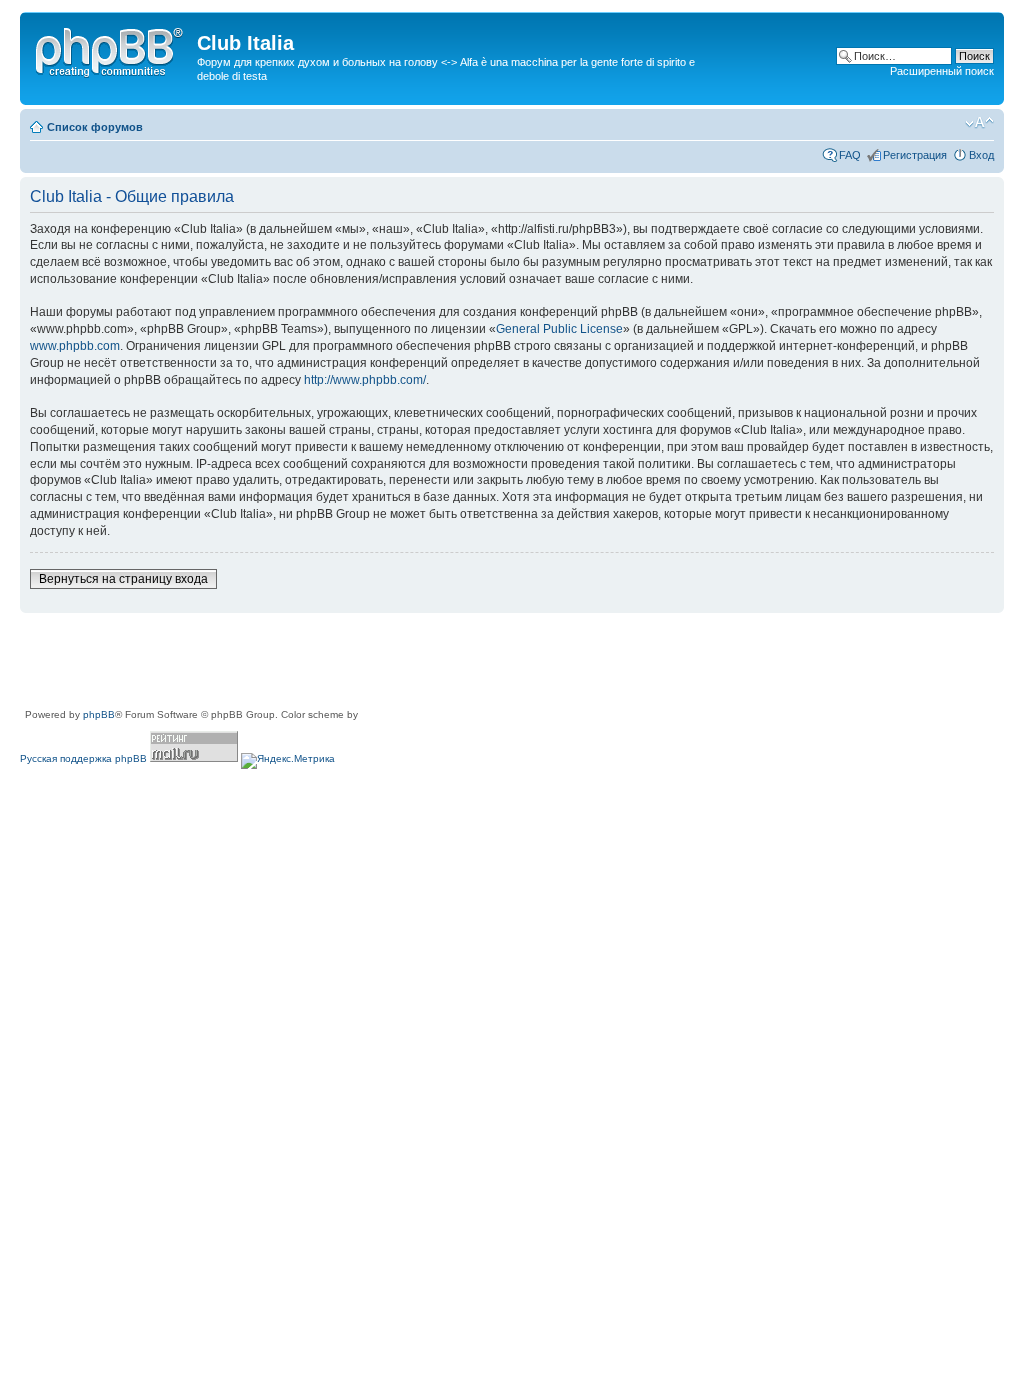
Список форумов (95, 127)
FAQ (850, 155)
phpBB (99, 714)
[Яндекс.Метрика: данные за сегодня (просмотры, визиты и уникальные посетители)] (288, 761)
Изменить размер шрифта (979, 123)
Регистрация (915, 155)
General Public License (559, 329)
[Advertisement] (384, 662)
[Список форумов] (111, 49)
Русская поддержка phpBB (83, 758)
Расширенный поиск (942, 71)
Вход (981, 155)
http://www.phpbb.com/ (365, 380)
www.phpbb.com (75, 346)
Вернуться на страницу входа (123, 579)
